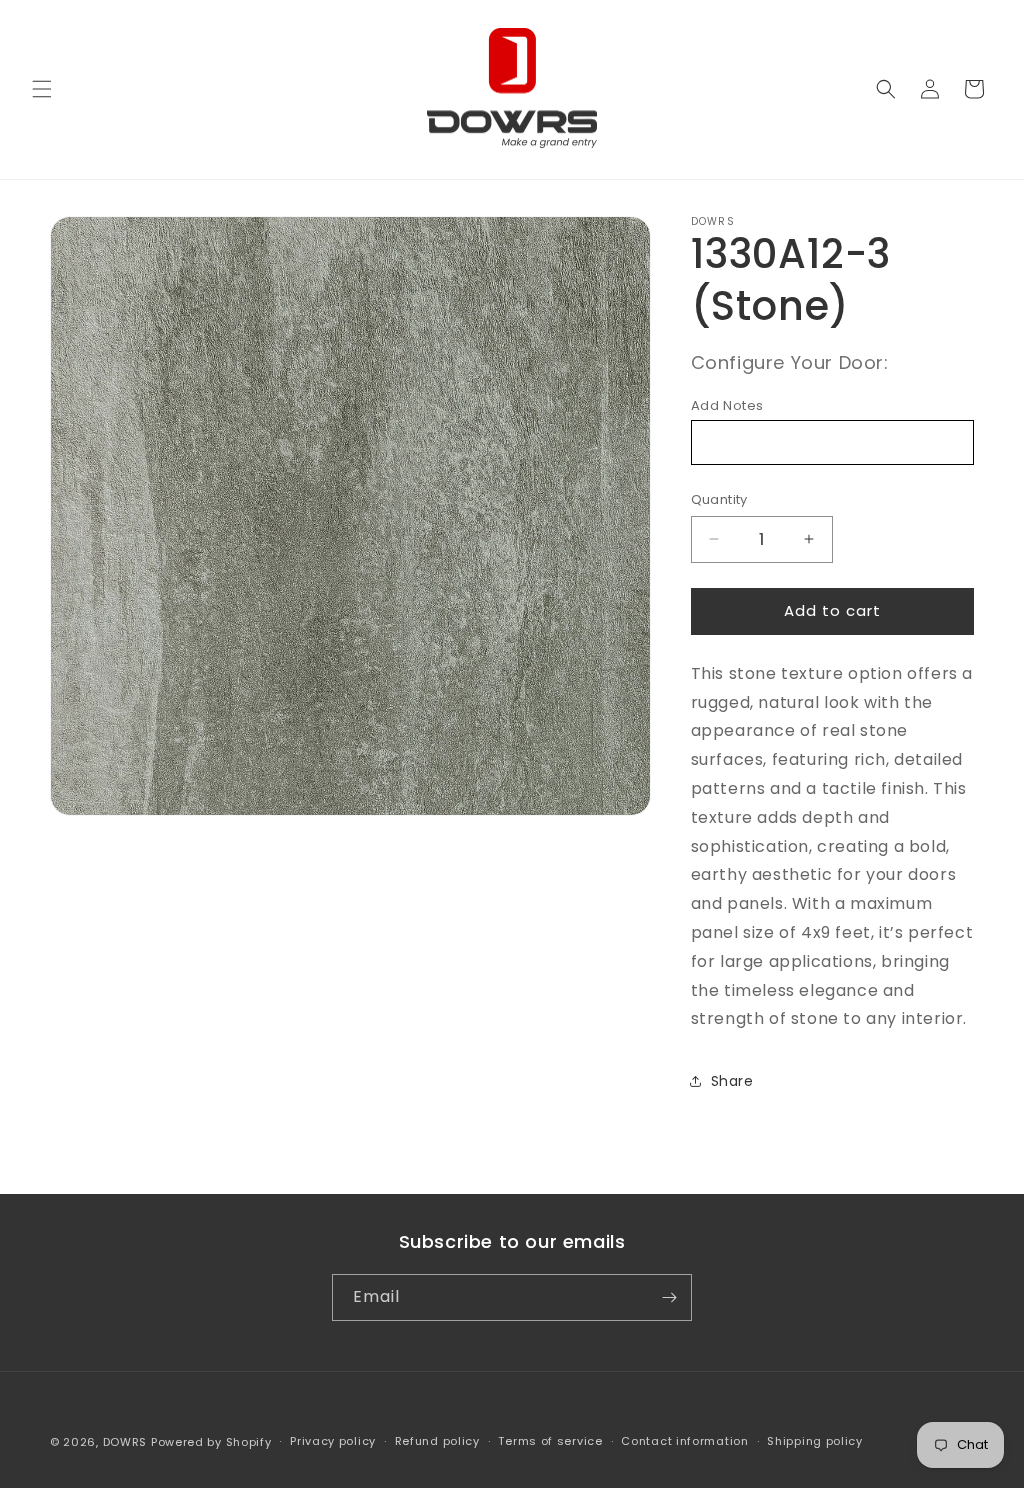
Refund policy (437, 1441)
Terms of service (550, 1441)
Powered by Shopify (211, 1442)
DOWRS (125, 1442)
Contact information (684, 1441)
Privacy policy (333, 1441)
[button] (42, 89)
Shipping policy (815, 1441)
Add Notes (727, 405)
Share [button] (732, 1081)
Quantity (719, 499)
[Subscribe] (669, 1297)
